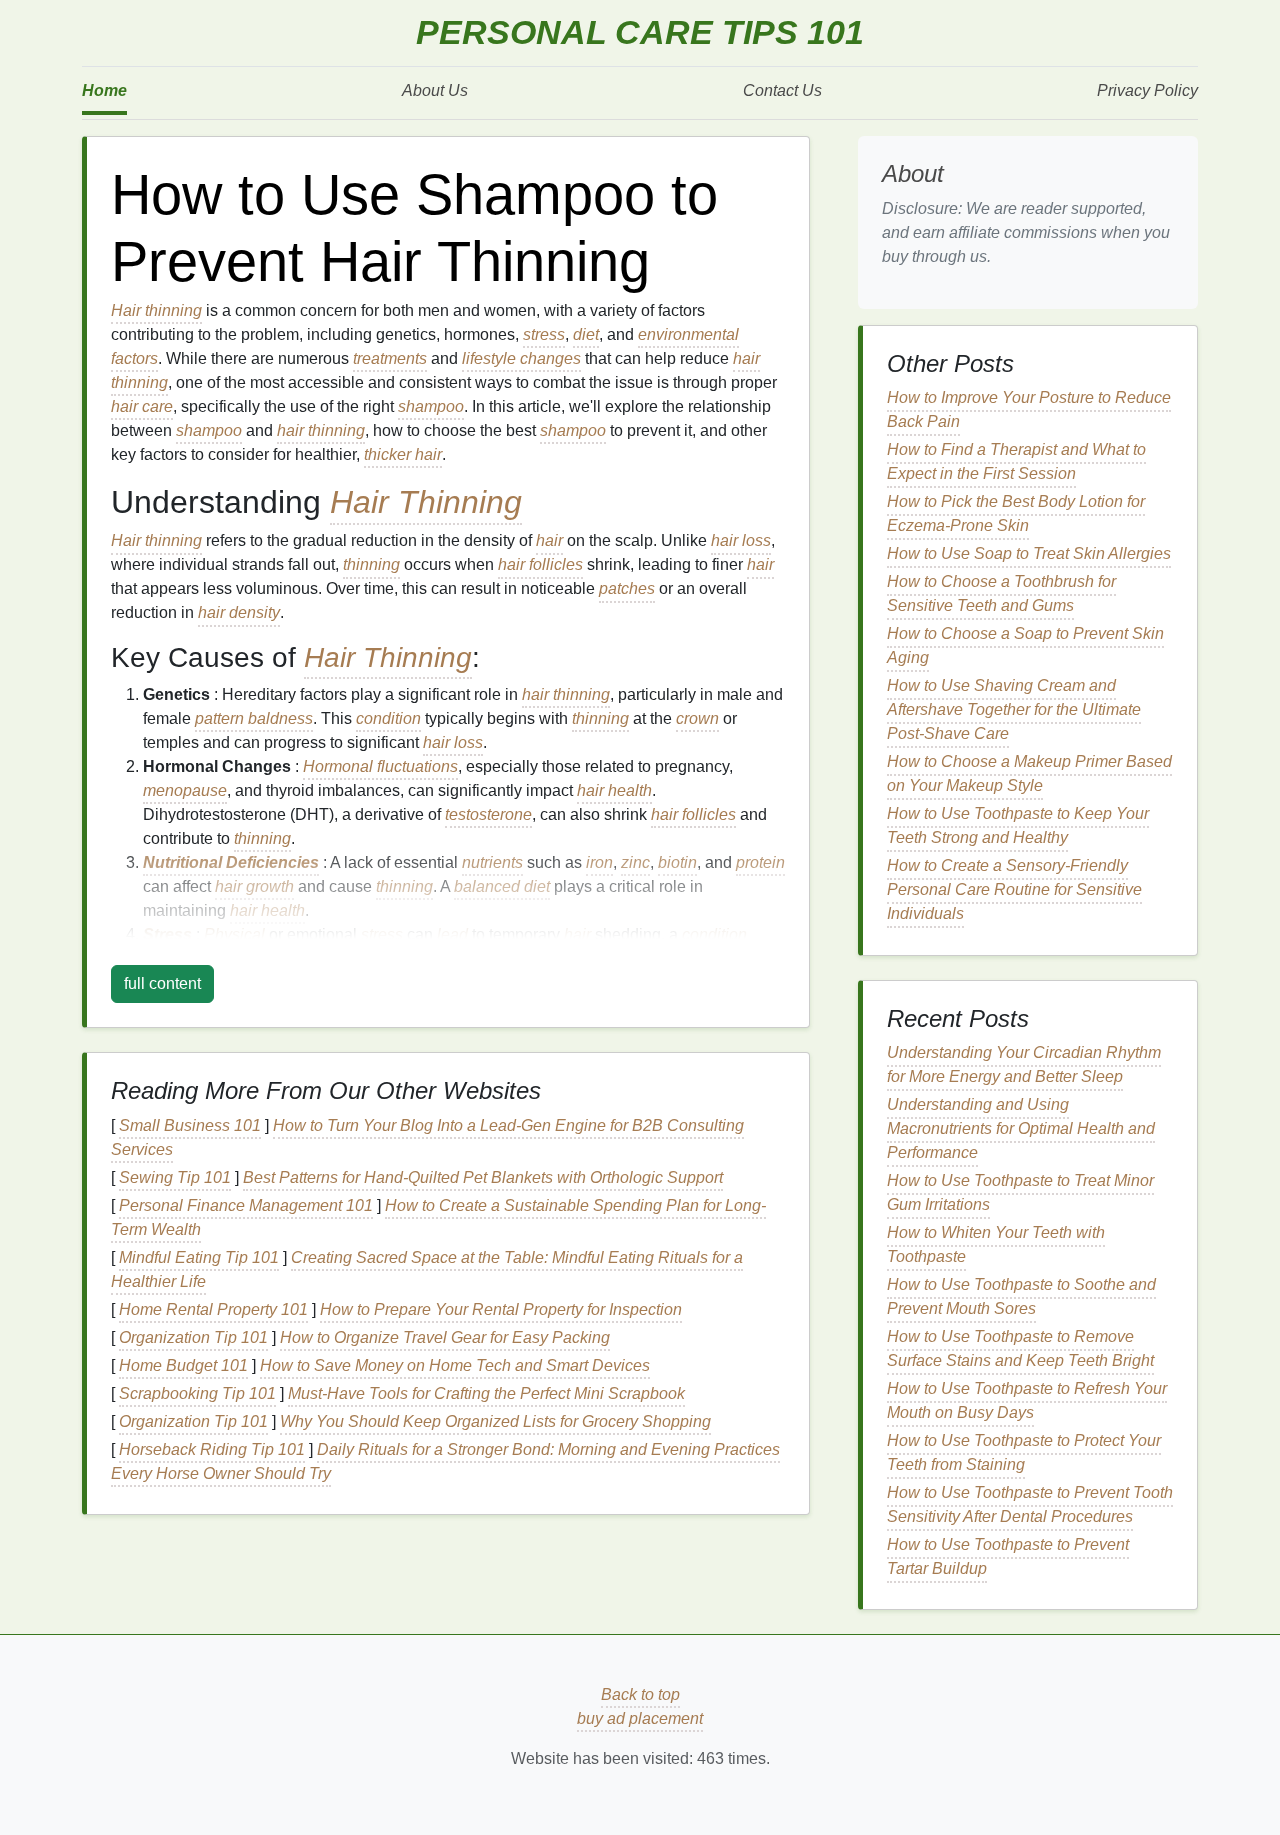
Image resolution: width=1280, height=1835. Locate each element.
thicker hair (403, 454)
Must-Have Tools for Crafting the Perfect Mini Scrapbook (486, 1393)
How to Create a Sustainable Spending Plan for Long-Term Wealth (438, 1217)
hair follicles (540, 564)
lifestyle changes (521, 358)
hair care (142, 406)
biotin (677, 862)
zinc (635, 862)
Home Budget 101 (183, 1365)
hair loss (741, 540)
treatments (390, 358)
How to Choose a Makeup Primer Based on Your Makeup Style (1029, 773)
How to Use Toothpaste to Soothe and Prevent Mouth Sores (1021, 1296)
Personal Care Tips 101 (640, 32)
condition (388, 718)
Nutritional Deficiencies (231, 862)
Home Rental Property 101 (213, 1309)
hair (549, 540)
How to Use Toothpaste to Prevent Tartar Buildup (1008, 1556)
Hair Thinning (426, 502)
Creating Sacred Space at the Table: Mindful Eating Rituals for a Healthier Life (427, 1269)
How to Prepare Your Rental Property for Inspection (501, 1309)
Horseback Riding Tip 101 (212, 1449)
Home (104, 90)
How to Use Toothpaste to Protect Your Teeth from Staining (1024, 1452)
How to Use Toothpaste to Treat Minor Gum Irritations (1020, 1192)
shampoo (431, 406)
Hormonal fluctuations (380, 766)
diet (586, 334)
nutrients (492, 862)
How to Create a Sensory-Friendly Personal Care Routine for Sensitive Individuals (1014, 889)
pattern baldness (254, 718)
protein (760, 862)
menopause (185, 790)
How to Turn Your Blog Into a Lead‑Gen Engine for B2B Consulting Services (427, 1137)
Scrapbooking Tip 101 (197, 1393)
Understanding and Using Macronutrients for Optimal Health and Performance (1021, 1128)
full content (162, 983)
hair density (239, 612)
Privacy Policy (1147, 90)
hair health (614, 790)
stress (544, 334)
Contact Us (782, 90)
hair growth (254, 886)
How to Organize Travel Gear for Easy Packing (445, 1337)
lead (452, 934)
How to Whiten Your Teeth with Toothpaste (996, 1244)
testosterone (488, 814)
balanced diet (502, 886)
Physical (234, 934)
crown (697, 718)
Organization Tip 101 (193, 1337)
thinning (371, 564)
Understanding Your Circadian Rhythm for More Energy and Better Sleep (1024, 1064)
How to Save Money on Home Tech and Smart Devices (455, 1365)
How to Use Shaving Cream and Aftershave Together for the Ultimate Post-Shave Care (1014, 709)
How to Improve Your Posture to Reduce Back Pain (1029, 409)
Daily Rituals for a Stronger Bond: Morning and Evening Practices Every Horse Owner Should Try (445, 1461)
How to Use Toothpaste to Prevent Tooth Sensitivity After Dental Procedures (1030, 1504)
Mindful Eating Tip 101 (199, 1257)
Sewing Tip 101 (175, 1177)
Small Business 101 (190, 1125)
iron (599, 862)
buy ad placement (640, 1718)
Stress (167, 934)
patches (627, 588)
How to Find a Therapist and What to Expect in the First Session (1016, 461)
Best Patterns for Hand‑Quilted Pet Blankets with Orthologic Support (483, 1177)
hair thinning (321, 430)
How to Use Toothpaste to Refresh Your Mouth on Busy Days (1027, 1400)
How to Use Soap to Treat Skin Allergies (1029, 553)
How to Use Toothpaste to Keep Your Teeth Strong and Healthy (1018, 825)
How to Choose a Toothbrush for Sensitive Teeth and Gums (1001, 593)
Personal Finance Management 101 (246, 1205)
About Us (435, 90)
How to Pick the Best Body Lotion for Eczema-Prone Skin (1016, 513)
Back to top (640, 1694)
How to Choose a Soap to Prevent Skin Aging (1025, 645)
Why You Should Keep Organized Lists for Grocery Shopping (495, 1421)
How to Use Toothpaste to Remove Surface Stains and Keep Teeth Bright (1020, 1348)
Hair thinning (156, 310)
